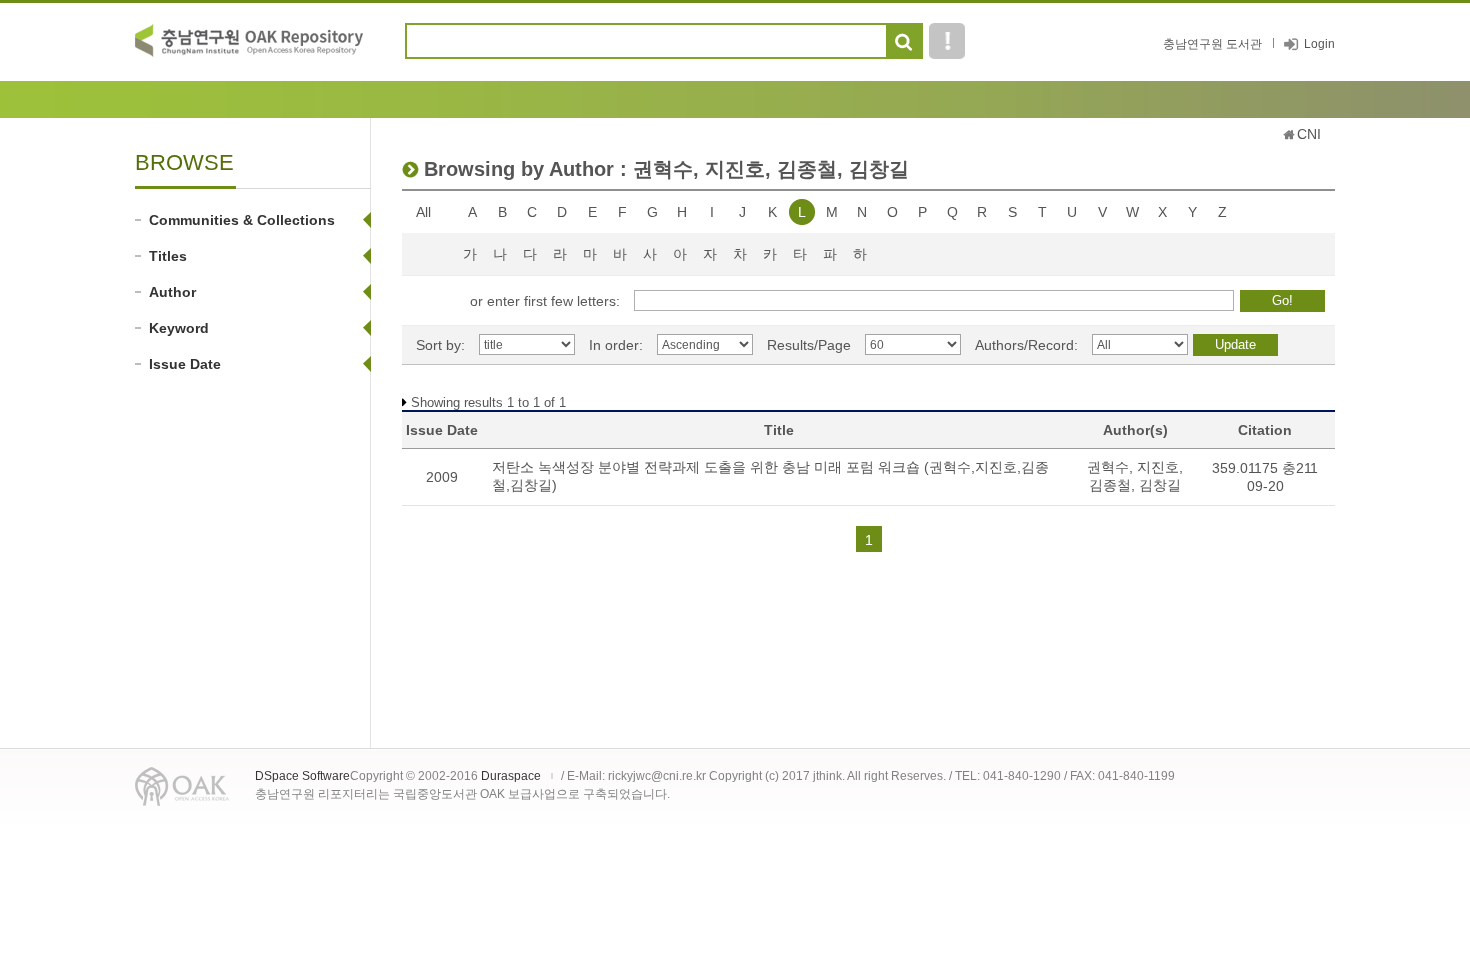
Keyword (179, 328)
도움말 (947, 41)
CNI (1309, 134)
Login (1319, 44)
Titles (168, 256)
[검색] (903, 42)
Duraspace (511, 776)
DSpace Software (302, 776)
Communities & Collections (242, 220)
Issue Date (185, 364)
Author (172, 292)
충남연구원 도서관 (1212, 44)
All (423, 212)
